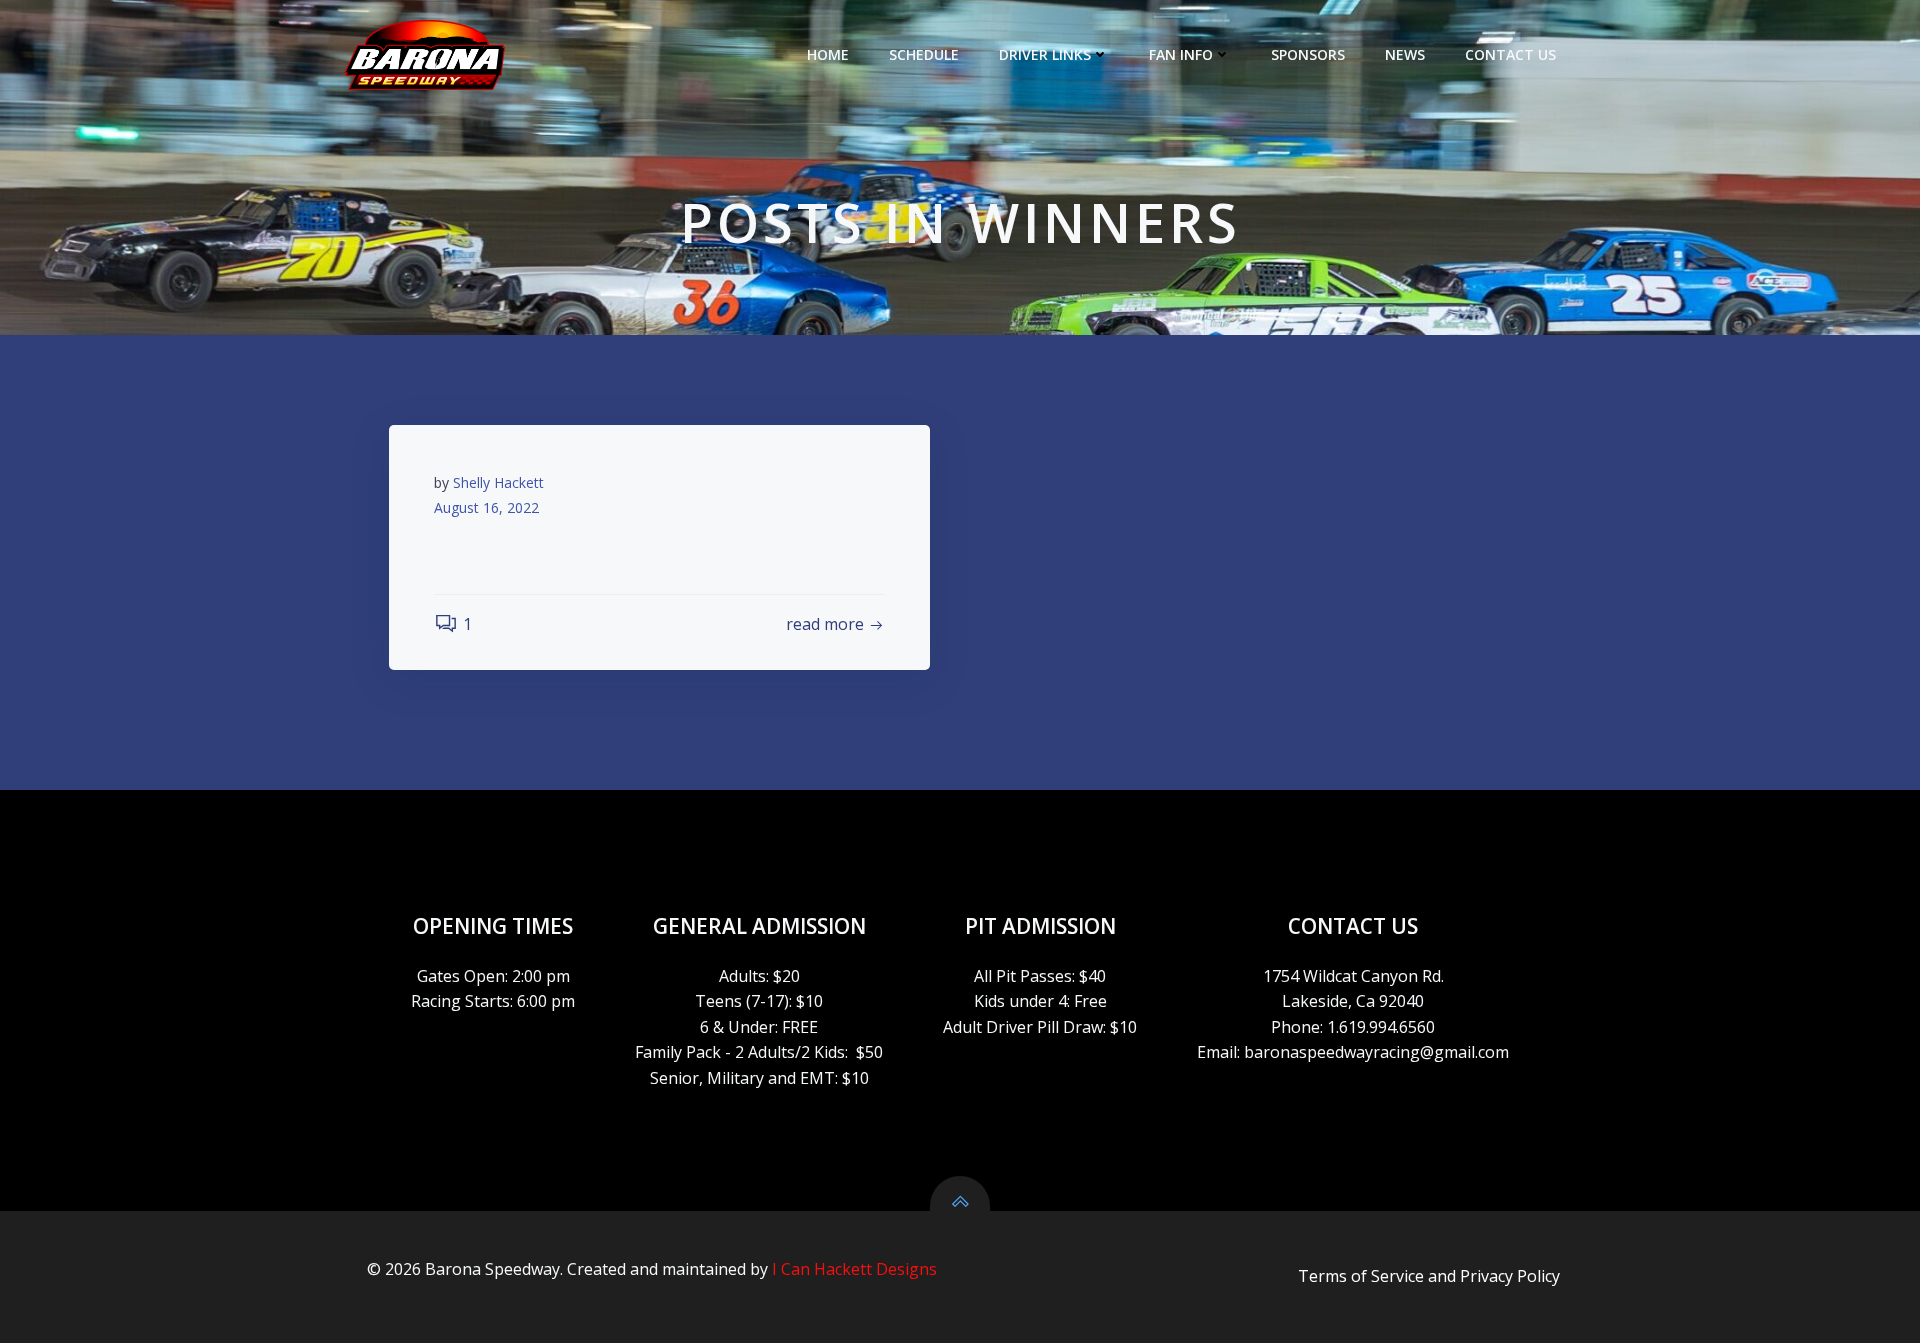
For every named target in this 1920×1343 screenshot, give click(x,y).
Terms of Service (1361, 1276)
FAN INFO (1181, 54)
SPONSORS (1308, 54)
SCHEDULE (924, 54)
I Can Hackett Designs (854, 1269)
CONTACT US (1510, 54)
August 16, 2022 (486, 507)
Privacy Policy (1510, 1276)
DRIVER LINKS (1045, 54)
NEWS (1405, 54)
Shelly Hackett (498, 482)
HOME (828, 54)
